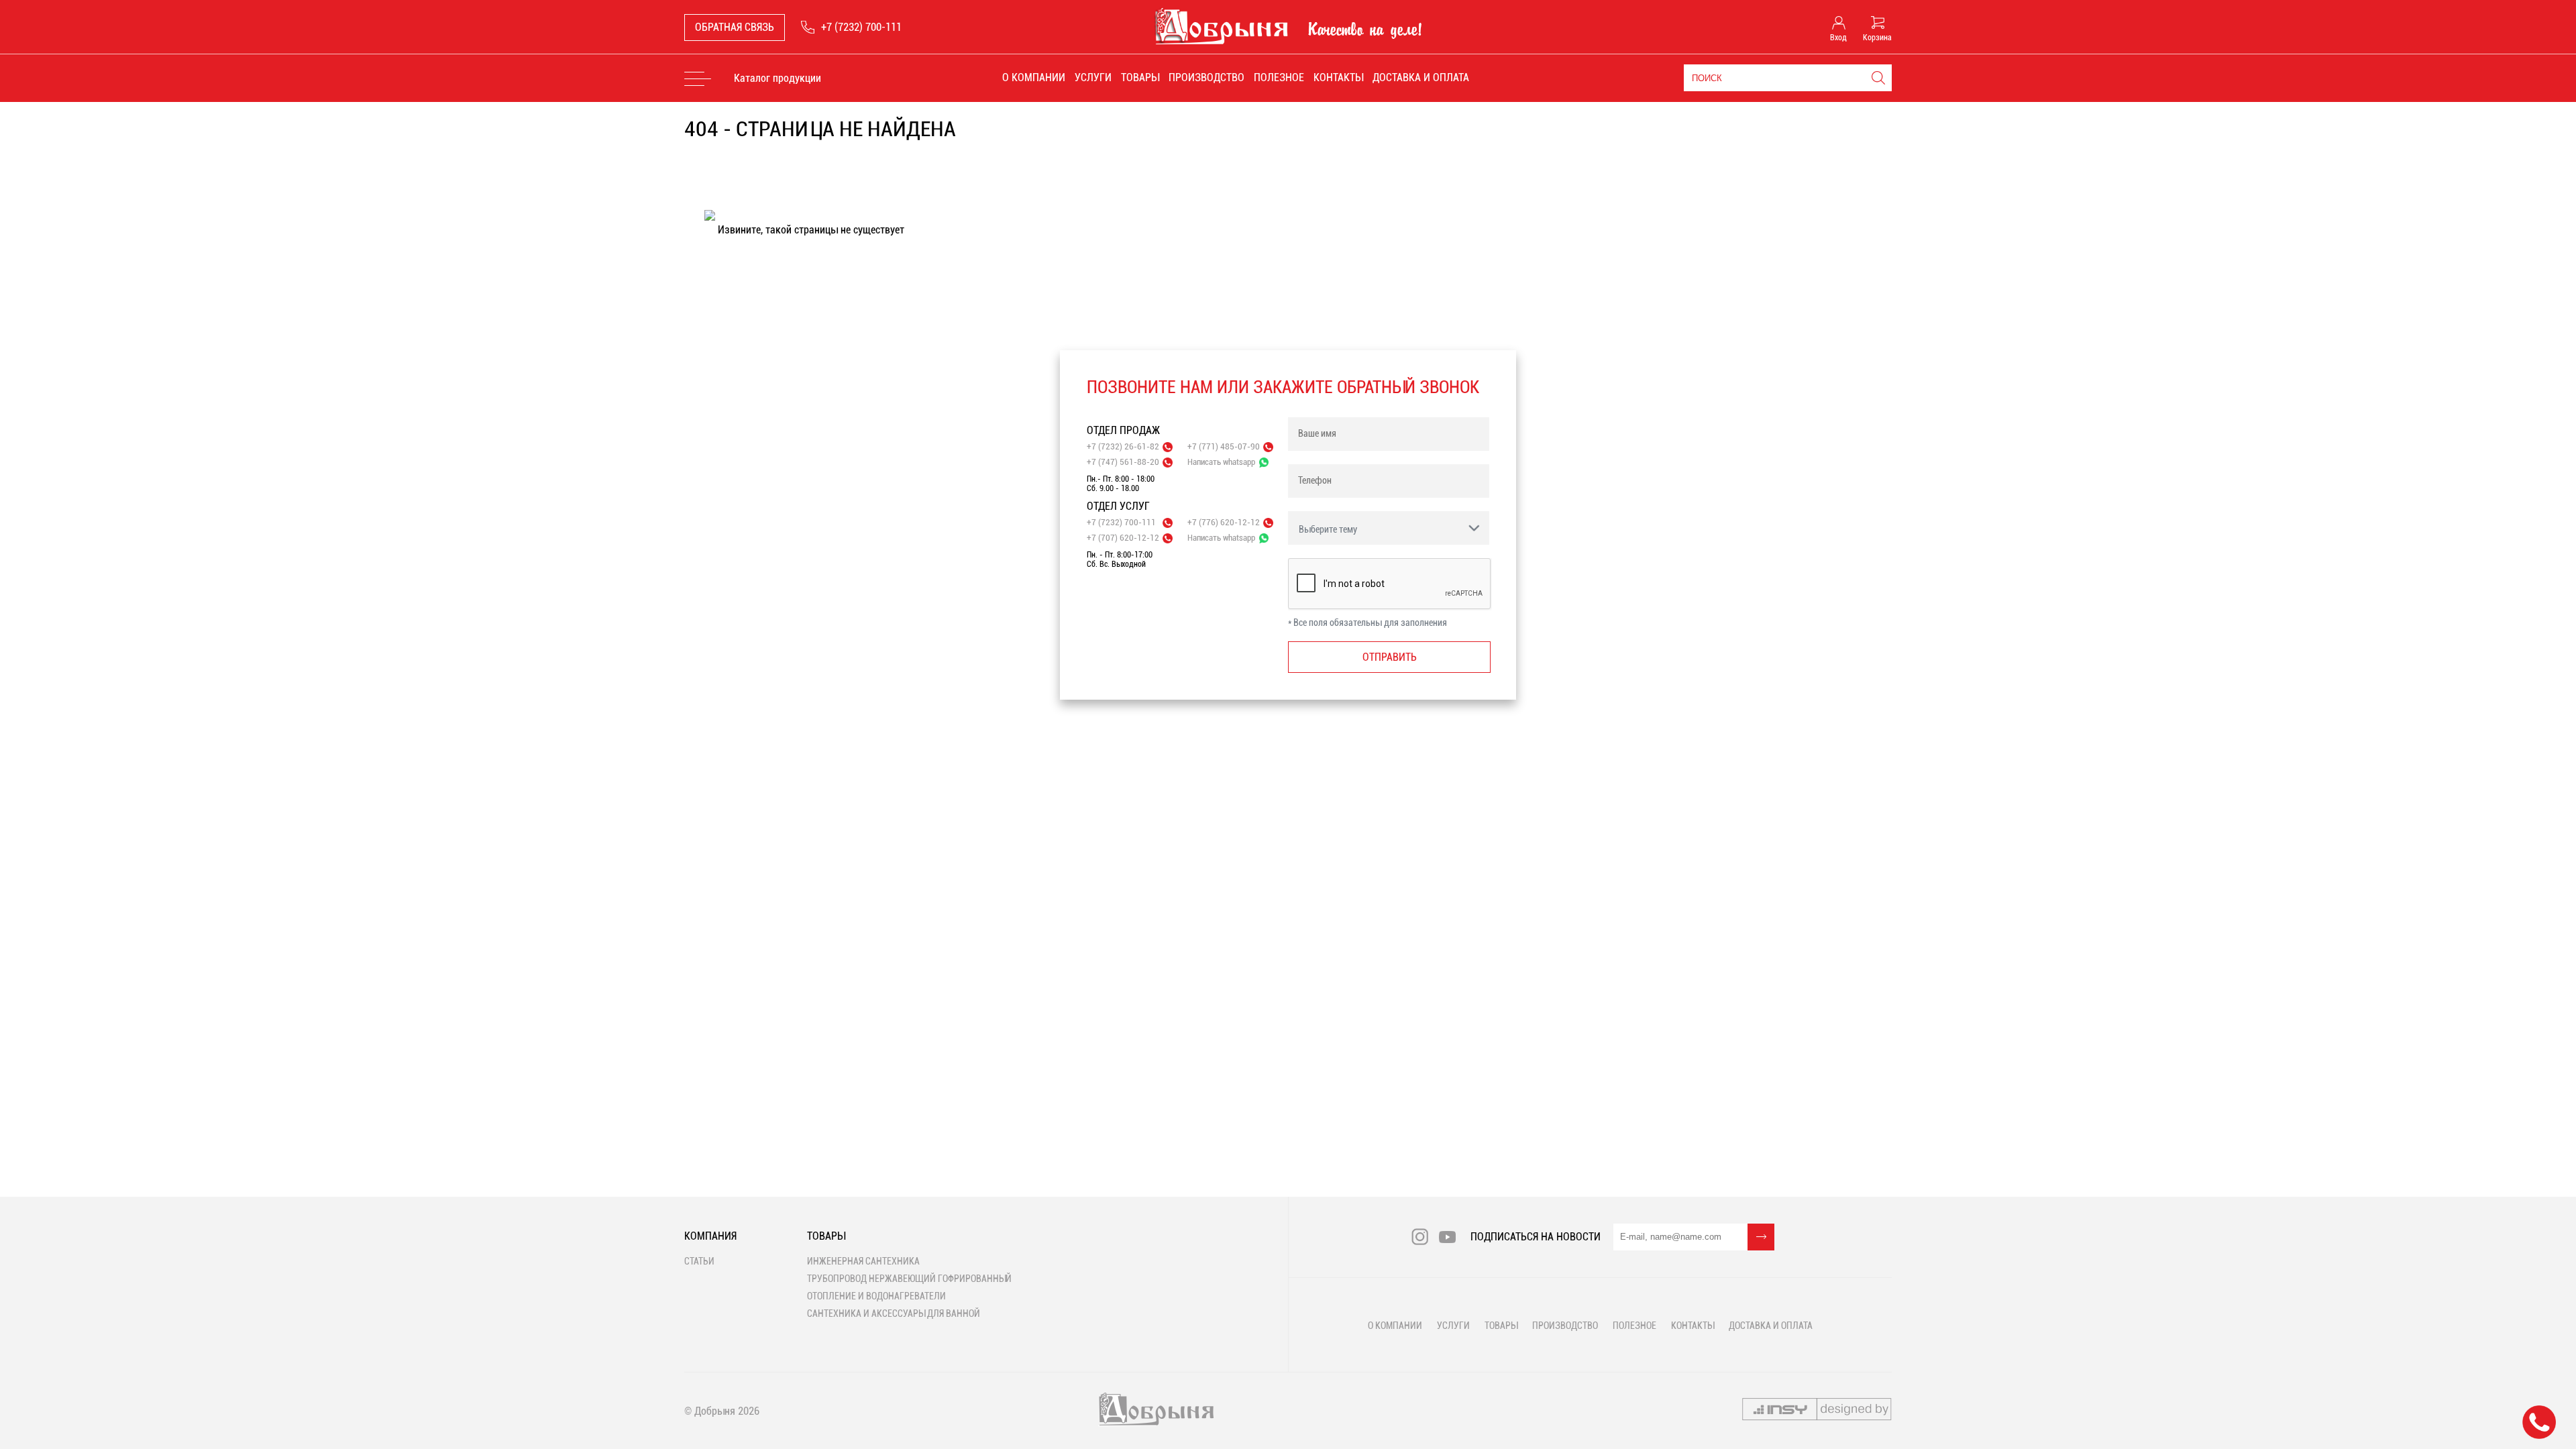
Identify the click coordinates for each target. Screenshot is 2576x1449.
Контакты (1338, 77)
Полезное (1279, 77)
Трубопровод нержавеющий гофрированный (909, 1279)
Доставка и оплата (1421, 77)
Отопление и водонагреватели (876, 1296)
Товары (1140, 77)
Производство (1206, 77)
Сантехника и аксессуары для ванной (894, 1313)
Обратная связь (735, 27)
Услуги (1093, 77)
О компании (1034, 77)
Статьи (699, 1261)
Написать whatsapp (1221, 462)
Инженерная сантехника (863, 1261)
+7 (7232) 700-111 (861, 27)
